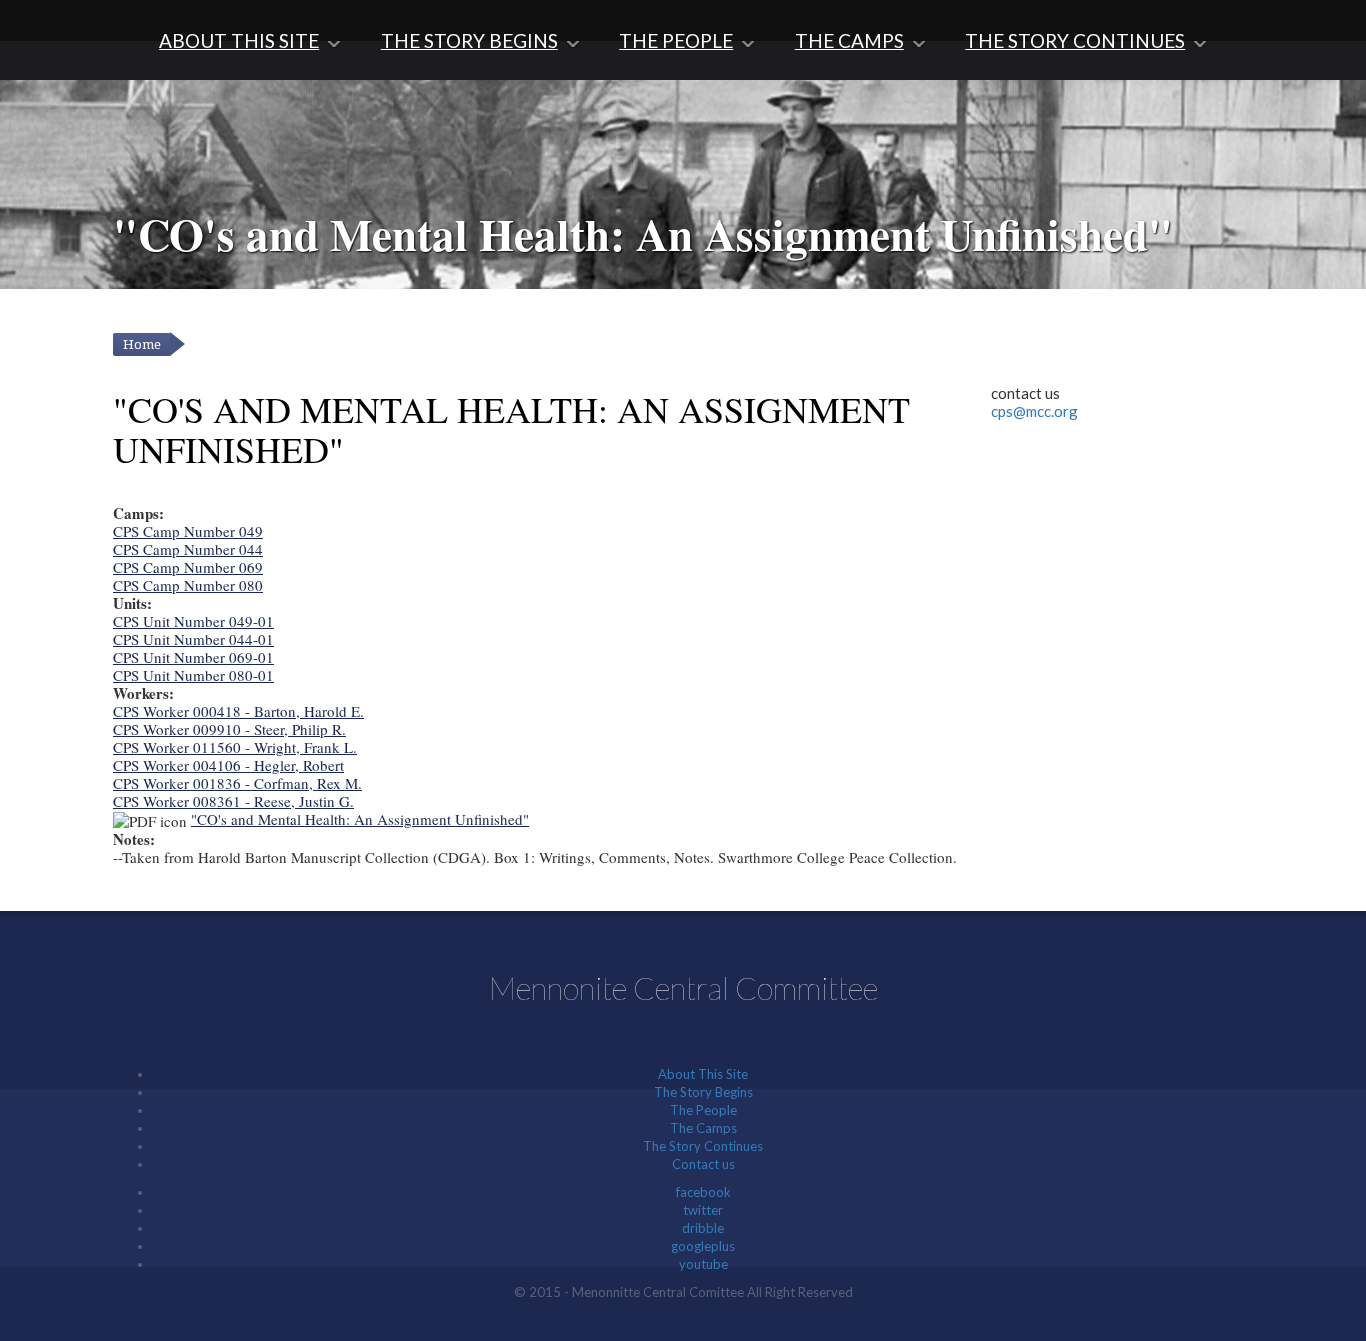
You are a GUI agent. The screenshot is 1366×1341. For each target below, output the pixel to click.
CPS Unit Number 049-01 (193, 621)
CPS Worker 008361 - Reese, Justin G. (233, 801)
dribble (703, 1228)
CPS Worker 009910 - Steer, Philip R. (229, 729)
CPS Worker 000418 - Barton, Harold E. (238, 711)
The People (676, 40)
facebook (703, 1192)
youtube (703, 1264)
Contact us (703, 1164)
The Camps (849, 40)
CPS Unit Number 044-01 (193, 639)
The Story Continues (1075, 40)
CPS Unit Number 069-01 (193, 657)
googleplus (703, 1246)
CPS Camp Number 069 (188, 567)
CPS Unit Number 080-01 (193, 675)
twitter (703, 1210)
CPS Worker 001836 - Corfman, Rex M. (237, 783)
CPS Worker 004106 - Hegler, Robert (228, 765)
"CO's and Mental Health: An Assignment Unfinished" (360, 819)
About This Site (239, 40)
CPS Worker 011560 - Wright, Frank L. (235, 747)
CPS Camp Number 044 (188, 549)
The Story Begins (469, 40)
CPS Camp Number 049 (188, 531)
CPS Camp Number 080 (188, 585)
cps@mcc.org (1034, 411)
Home (142, 344)
